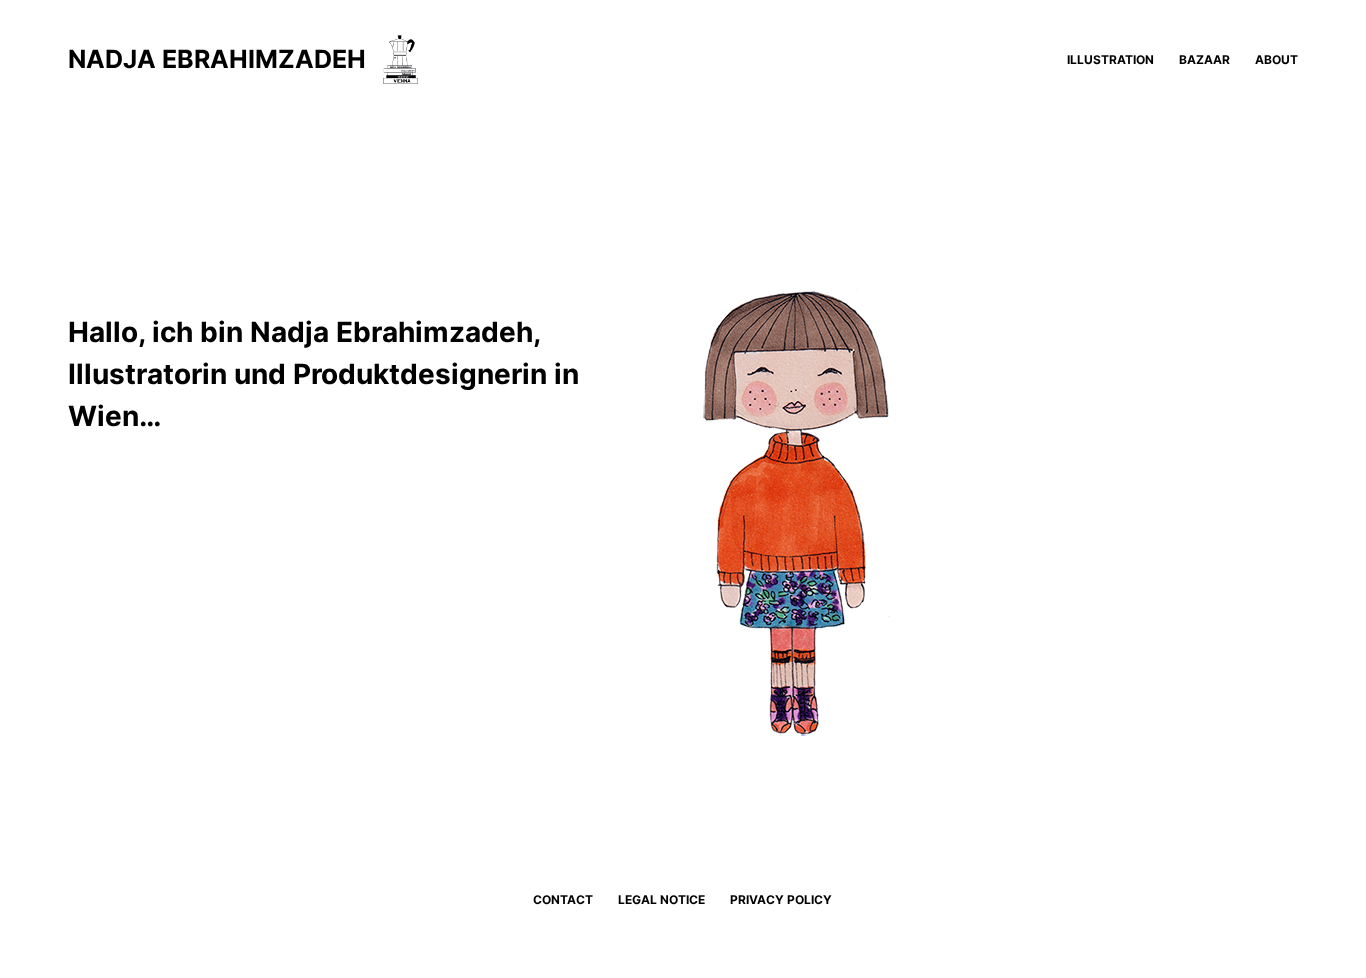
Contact (563, 899)
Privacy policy (781, 899)
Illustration (1110, 59)
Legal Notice (661, 899)
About (1276, 59)
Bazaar (1204, 59)
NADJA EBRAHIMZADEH (217, 59)
